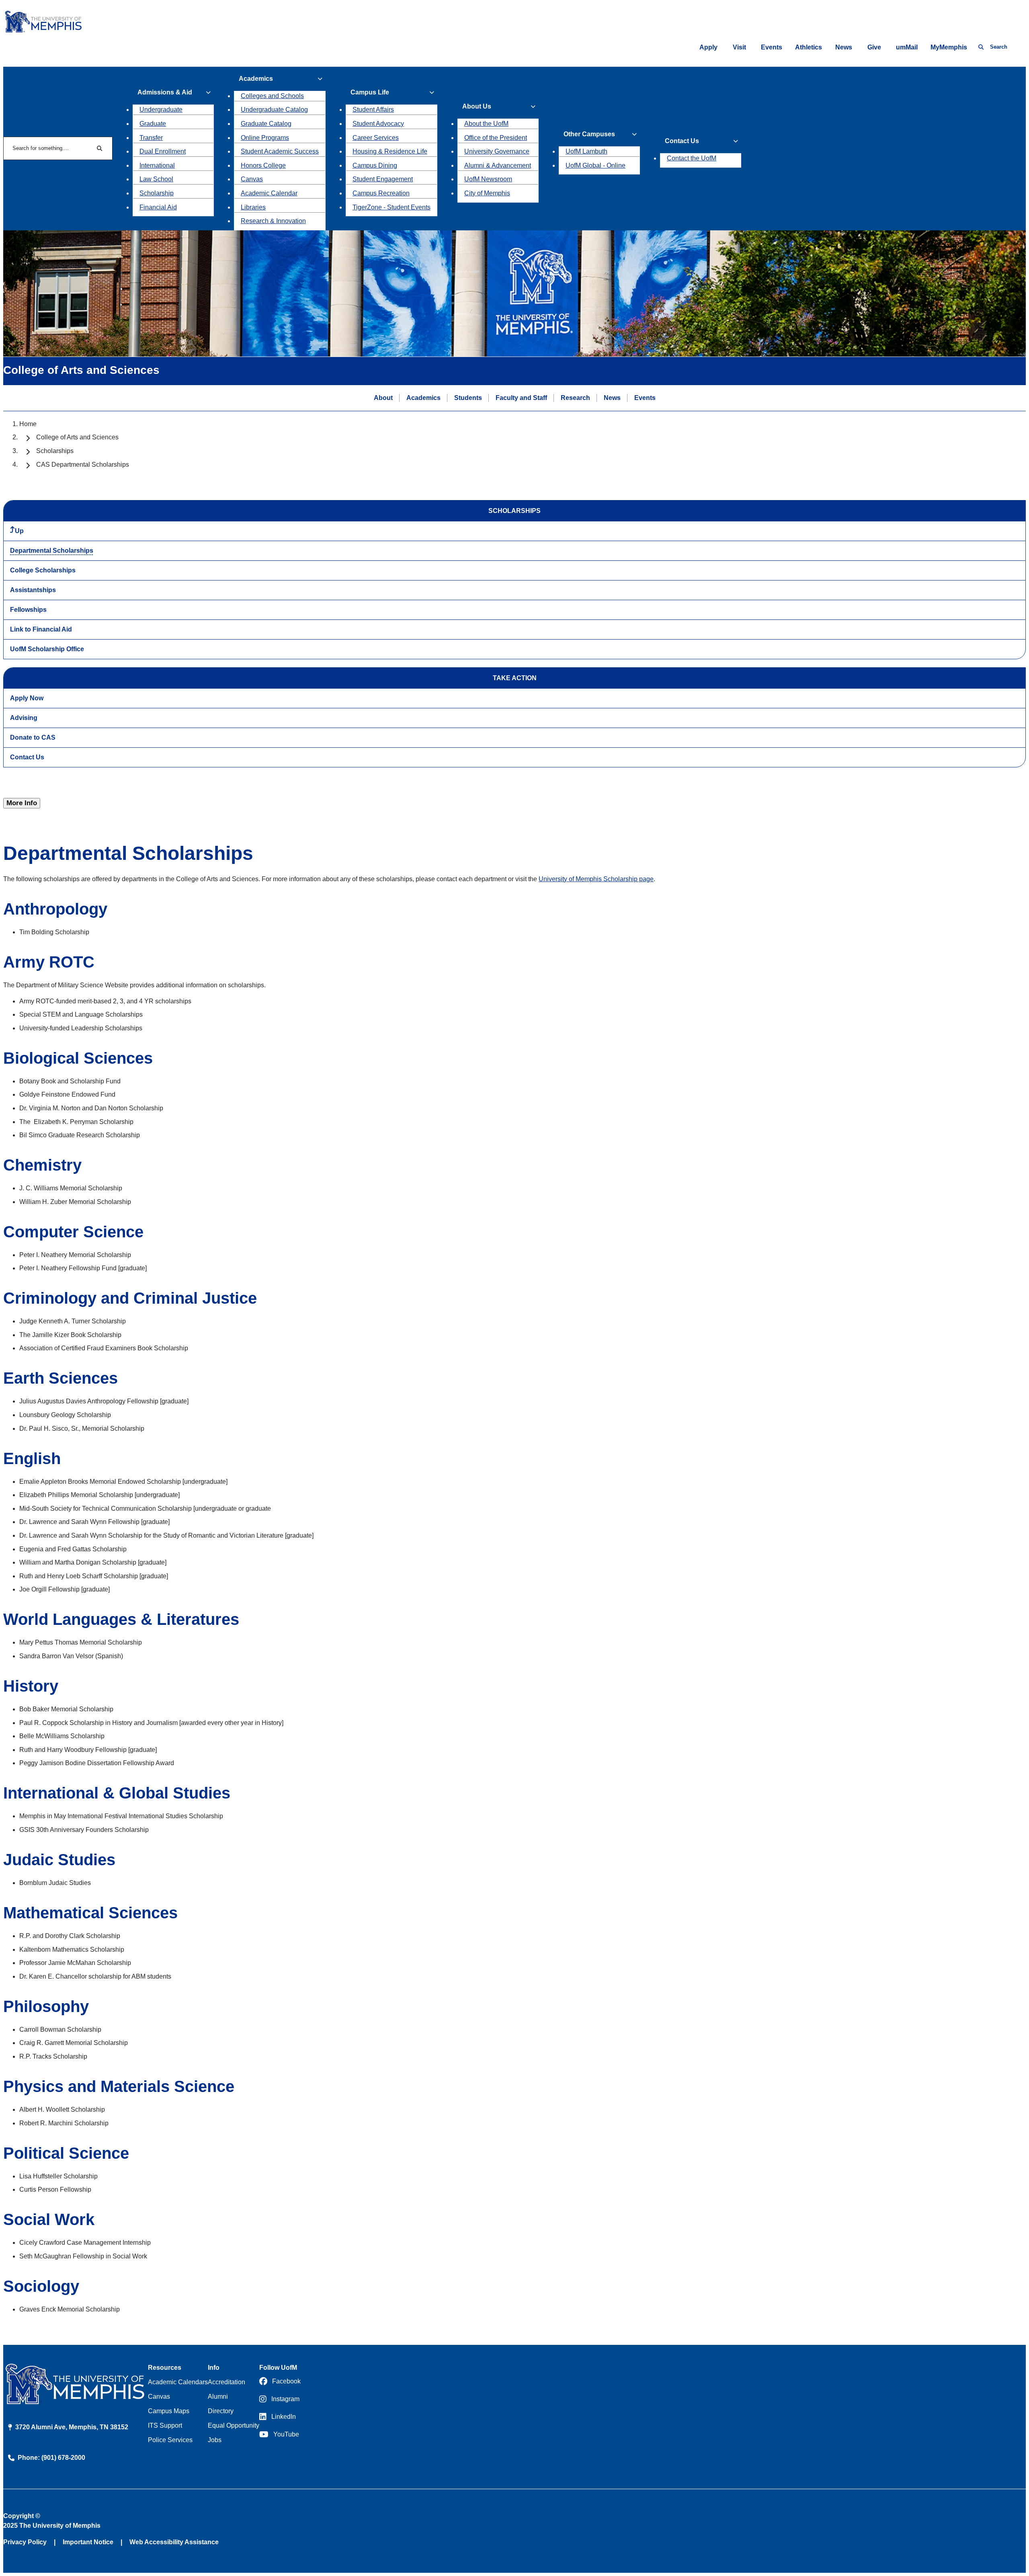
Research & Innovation (273, 221)
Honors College (263, 165)
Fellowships (28, 610)
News (844, 47)
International (157, 165)
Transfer (151, 138)
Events (772, 47)
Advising (24, 718)
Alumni (218, 2397)
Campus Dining (375, 165)
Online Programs (265, 138)
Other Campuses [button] (589, 134)
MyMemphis (949, 47)
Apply (708, 47)
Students (468, 398)
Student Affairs (373, 110)
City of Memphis (487, 193)
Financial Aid (158, 207)
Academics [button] (256, 79)
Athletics (809, 47)
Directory (221, 2411)
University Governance (497, 151)
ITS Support (165, 2425)
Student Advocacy (378, 124)
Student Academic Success (280, 151)
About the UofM (486, 124)
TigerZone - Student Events (392, 207)
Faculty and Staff (521, 398)
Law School (156, 179)
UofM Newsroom (488, 179)
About (383, 398)
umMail (907, 47)
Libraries (253, 207)
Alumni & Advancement (498, 165)
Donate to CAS (33, 737)
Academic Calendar (269, 193)
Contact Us (27, 757)
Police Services (170, 2440)
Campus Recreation (381, 193)
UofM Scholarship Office (47, 649)
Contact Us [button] (682, 141)
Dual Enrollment (163, 151)
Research (575, 398)
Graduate (153, 124)
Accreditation (227, 2382)
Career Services (376, 138)
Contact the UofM (692, 158)
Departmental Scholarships (52, 551)
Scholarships (55, 451)
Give (874, 47)
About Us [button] (477, 106)
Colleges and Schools (272, 96)
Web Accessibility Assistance (174, 2542)
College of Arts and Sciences (77, 437)
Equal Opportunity (234, 2425)
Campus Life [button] (370, 92)
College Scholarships (43, 570)
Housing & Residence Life (390, 151)
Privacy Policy (25, 2542)
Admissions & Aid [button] (165, 92)
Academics (423, 398)
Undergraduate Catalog (274, 110)
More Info (22, 803)
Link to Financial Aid (41, 629)
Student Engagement (383, 179)
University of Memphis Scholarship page (596, 879)
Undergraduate (161, 110)
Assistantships (33, 590)
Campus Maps (169, 2411)
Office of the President (496, 138)
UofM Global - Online (595, 165)
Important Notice (88, 2542)
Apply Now (27, 698)
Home (28, 424)
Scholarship (157, 193)
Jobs (215, 2440)
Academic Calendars (178, 2382)
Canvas (252, 179)
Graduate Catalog (266, 124)
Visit (739, 47)
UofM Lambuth (586, 151)
